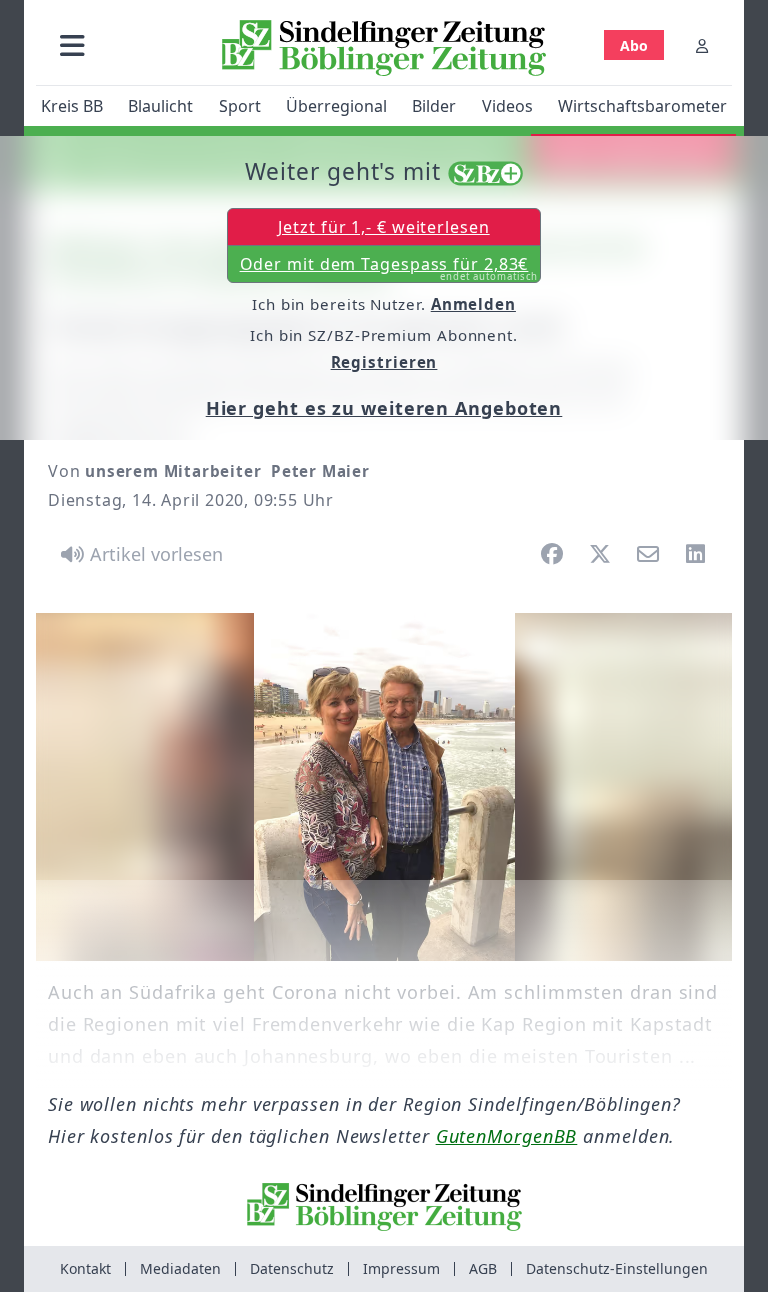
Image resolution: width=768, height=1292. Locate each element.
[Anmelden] (702, 45)
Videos (507, 106)
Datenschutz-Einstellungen (617, 1268)
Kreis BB (72, 106)
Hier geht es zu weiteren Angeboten (384, 408)
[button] (72, 45)
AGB (483, 1268)
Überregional (336, 106)
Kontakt (85, 1268)
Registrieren (384, 362)
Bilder (434, 106)
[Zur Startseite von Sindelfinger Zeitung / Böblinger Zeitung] (384, 48)
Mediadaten (180, 1268)
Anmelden (473, 304)
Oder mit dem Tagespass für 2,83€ (389, 268)
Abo (634, 45)
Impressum (401, 1268)
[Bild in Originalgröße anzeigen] (384, 787)
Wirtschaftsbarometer (642, 106)
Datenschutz (292, 1268)
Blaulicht (160, 106)
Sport (240, 106)
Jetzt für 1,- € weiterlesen (383, 227)
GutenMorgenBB (507, 1136)
